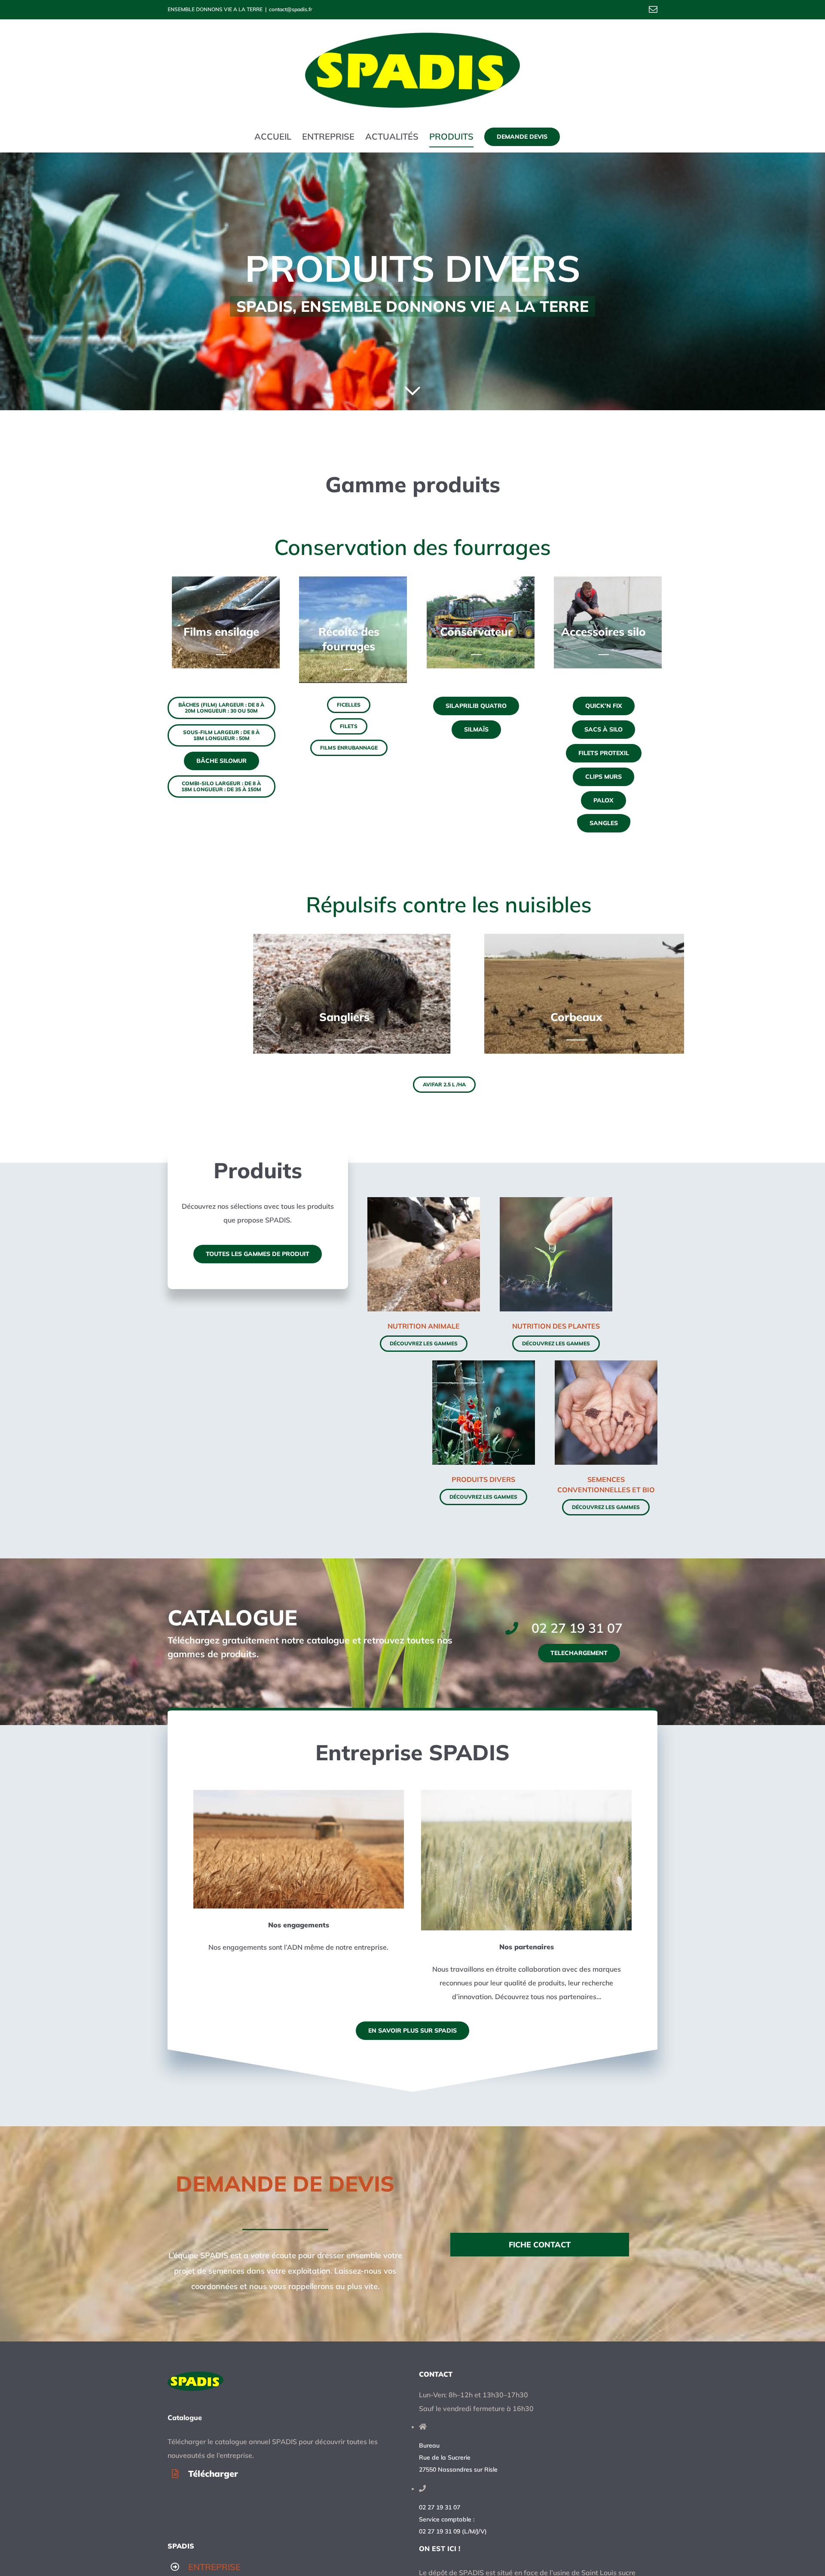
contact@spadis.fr (291, 9)
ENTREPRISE (214, 2567)
